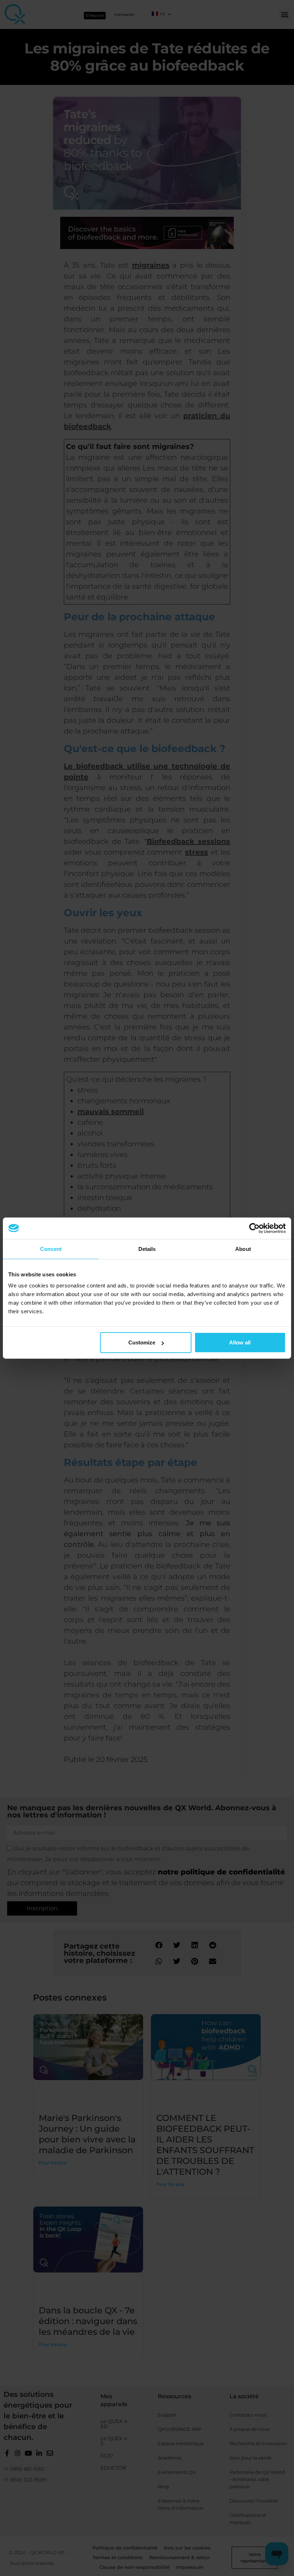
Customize (142, 1342)
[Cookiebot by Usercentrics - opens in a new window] (254, 1228)
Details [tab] (147, 1249)
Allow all (240, 1342)
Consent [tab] (51, 1249)
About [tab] (243, 1249)
